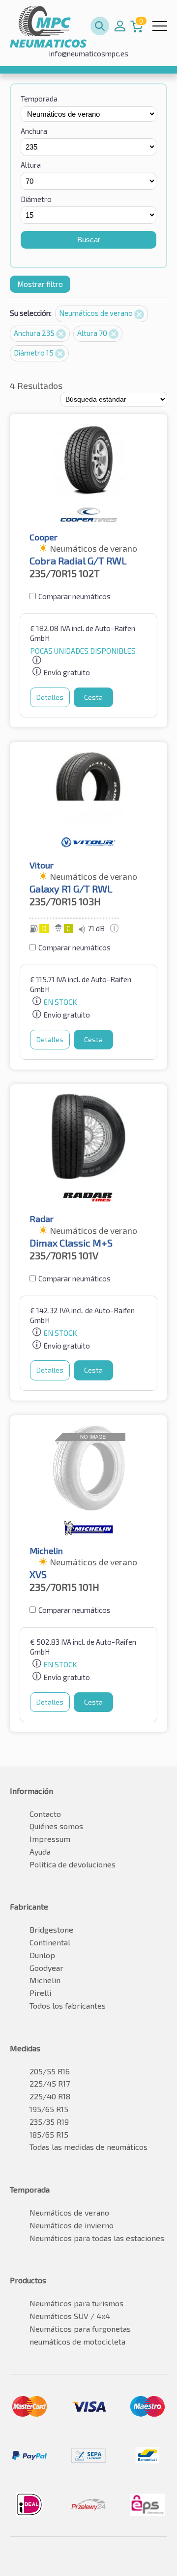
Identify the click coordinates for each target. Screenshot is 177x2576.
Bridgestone (51, 1929)
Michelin (45, 1980)
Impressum (50, 1839)
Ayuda (40, 1851)
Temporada (39, 99)
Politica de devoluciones (73, 1864)
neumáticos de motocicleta (77, 2341)
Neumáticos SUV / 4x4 (70, 2316)
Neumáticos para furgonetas (80, 2329)
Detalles (50, 697)
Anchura (34, 131)
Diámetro (36, 199)
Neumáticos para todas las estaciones (97, 2238)
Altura (31, 165)
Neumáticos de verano (97, 313)
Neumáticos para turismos (76, 2303)
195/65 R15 (49, 2109)
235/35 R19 (49, 2122)
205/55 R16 (50, 2071)
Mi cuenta (120, 26)
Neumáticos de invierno (72, 2225)
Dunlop (42, 1955)
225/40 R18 (50, 2096)
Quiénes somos (56, 1826)
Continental (50, 1942)
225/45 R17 (50, 2083)
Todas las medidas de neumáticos (88, 2147)
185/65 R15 (49, 2134)
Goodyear (46, 1968)
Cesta (93, 697)
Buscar (89, 240)
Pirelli (40, 1993)
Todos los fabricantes (68, 2005)
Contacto (45, 1814)
